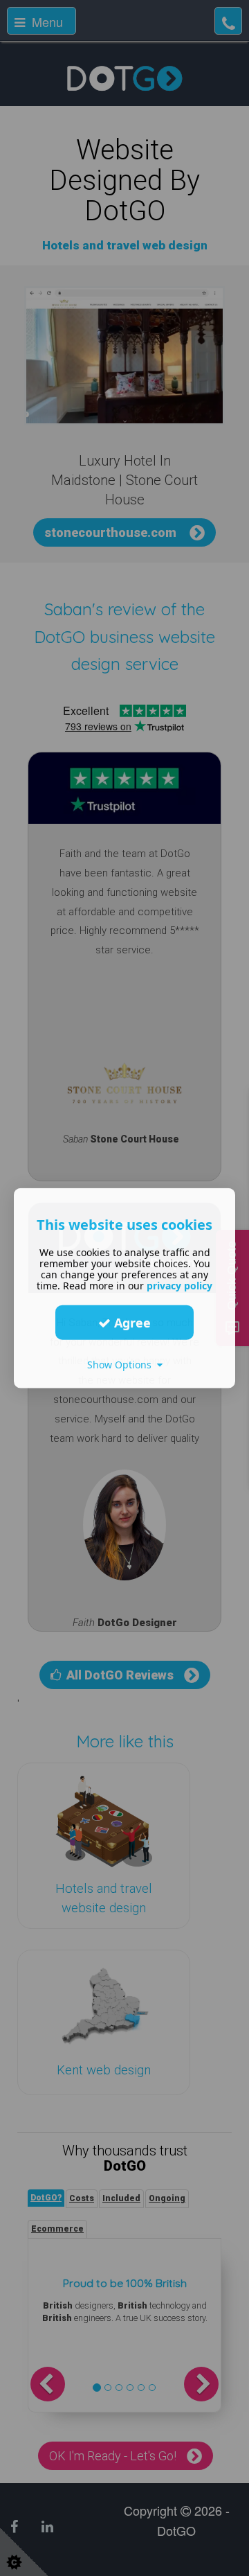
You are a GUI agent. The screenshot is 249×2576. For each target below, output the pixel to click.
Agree (131, 1322)
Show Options (122, 1365)
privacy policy (179, 1286)
